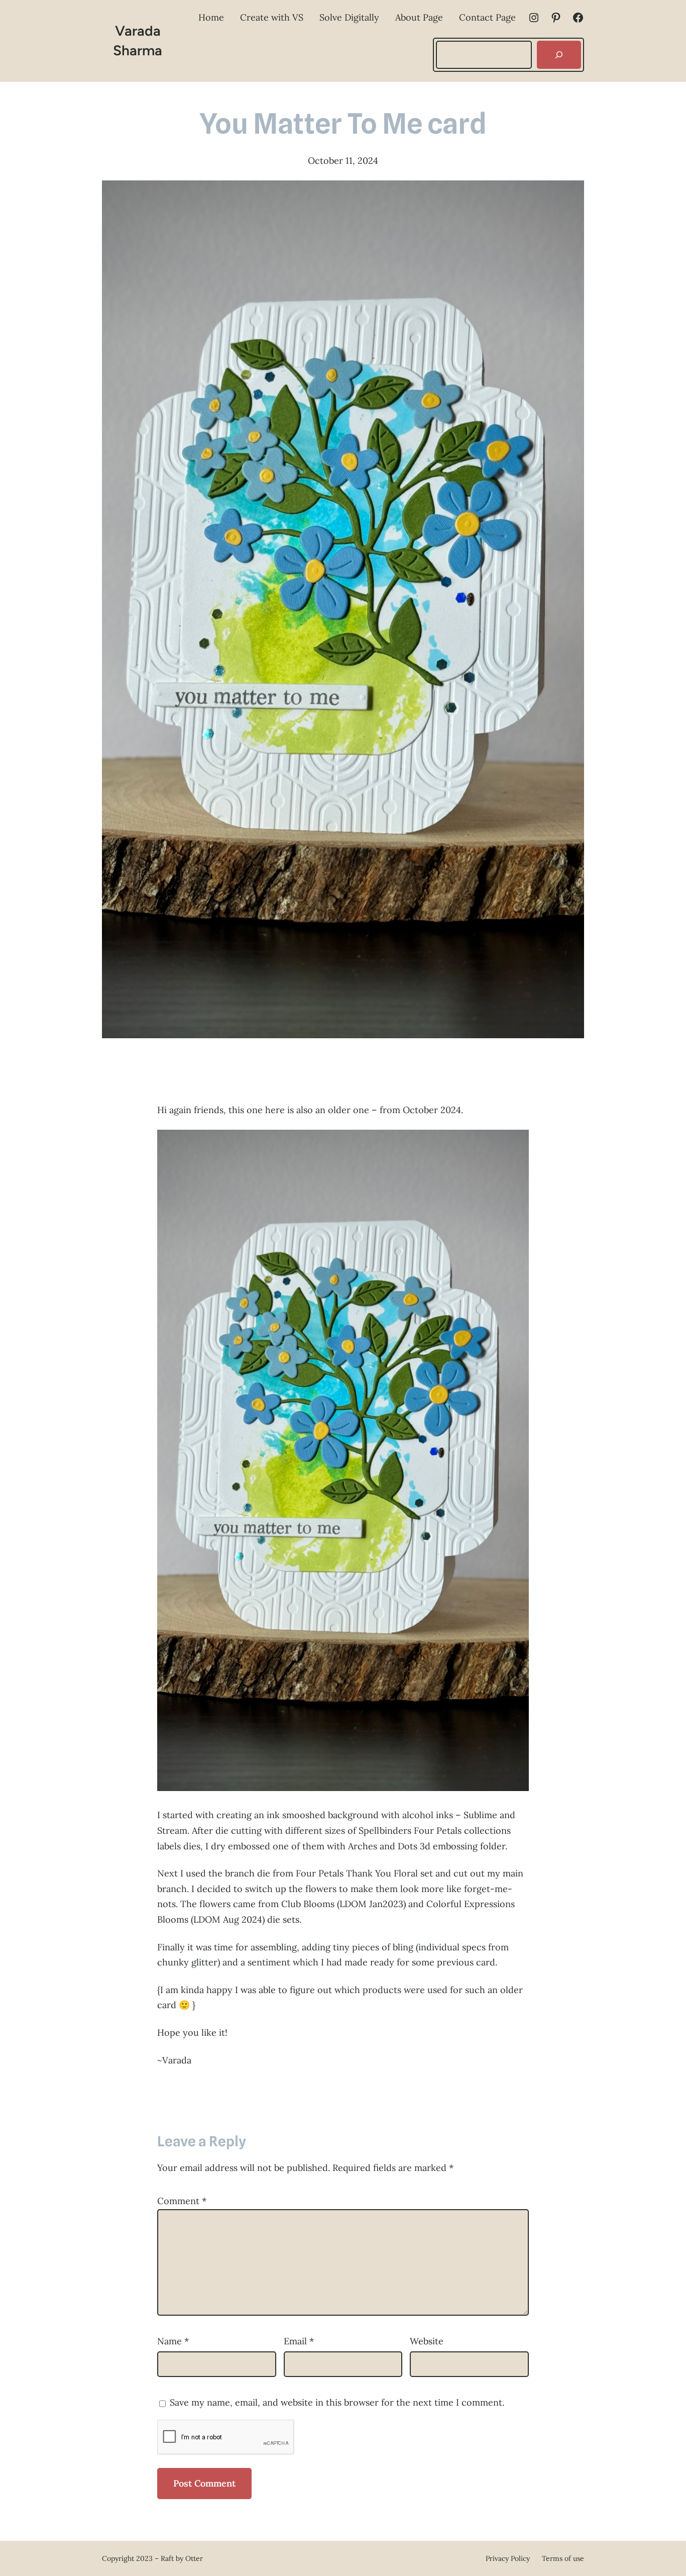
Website (427, 2341)
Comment (182, 2201)
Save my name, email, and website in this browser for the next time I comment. (337, 2402)
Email (299, 2341)
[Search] (559, 55)
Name (173, 2341)
